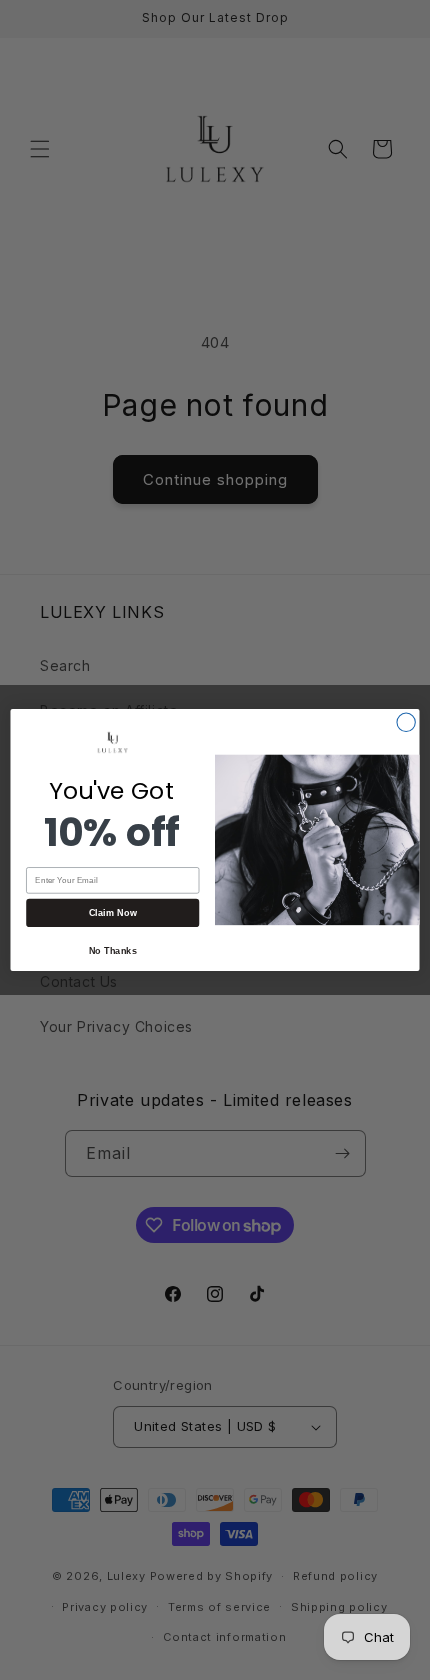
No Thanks (113, 950)
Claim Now (113, 913)
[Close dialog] (406, 722)
